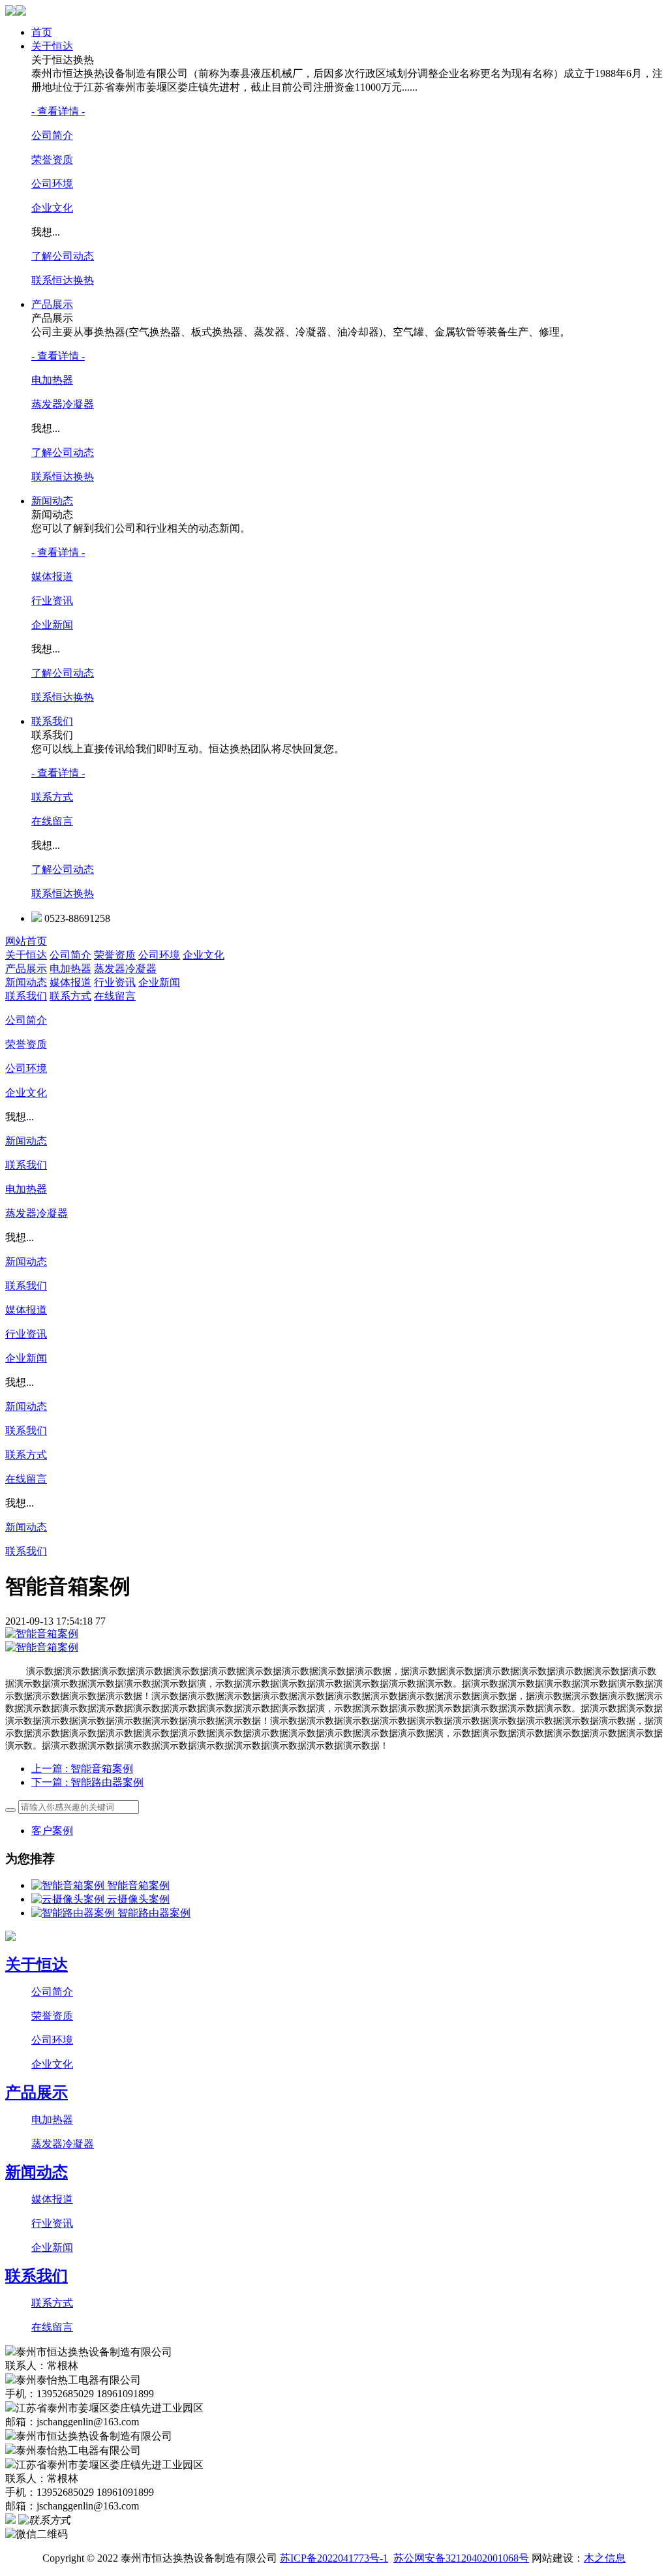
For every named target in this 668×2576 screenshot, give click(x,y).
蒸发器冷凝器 (63, 404)
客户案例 (52, 1831)
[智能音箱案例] (69, 1885)
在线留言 (52, 821)
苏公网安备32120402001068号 (461, 2558)
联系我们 (52, 721)
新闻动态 (52, 501)
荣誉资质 (52, 160)
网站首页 (26, 941)
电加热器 (52, 380)
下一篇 (87, 1782)
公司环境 (52, 184)
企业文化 (52, 208)
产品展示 (52, 304)
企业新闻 (52, 625)
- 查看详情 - (58, 111)
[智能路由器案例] (74, 1913)
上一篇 (82, 1769)
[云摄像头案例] (69, 1899)
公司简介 (52, 135)
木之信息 (605, 2558)
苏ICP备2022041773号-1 (334, 2558)
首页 (42, 32)
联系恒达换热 (63, 280)
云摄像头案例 (138, 1899)
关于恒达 (52, 46)
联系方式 (52, 797)
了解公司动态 (63, 256)
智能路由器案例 (154, 1913)
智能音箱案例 (138, 1885)
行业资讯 (52, 601)
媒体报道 (52, 576)
